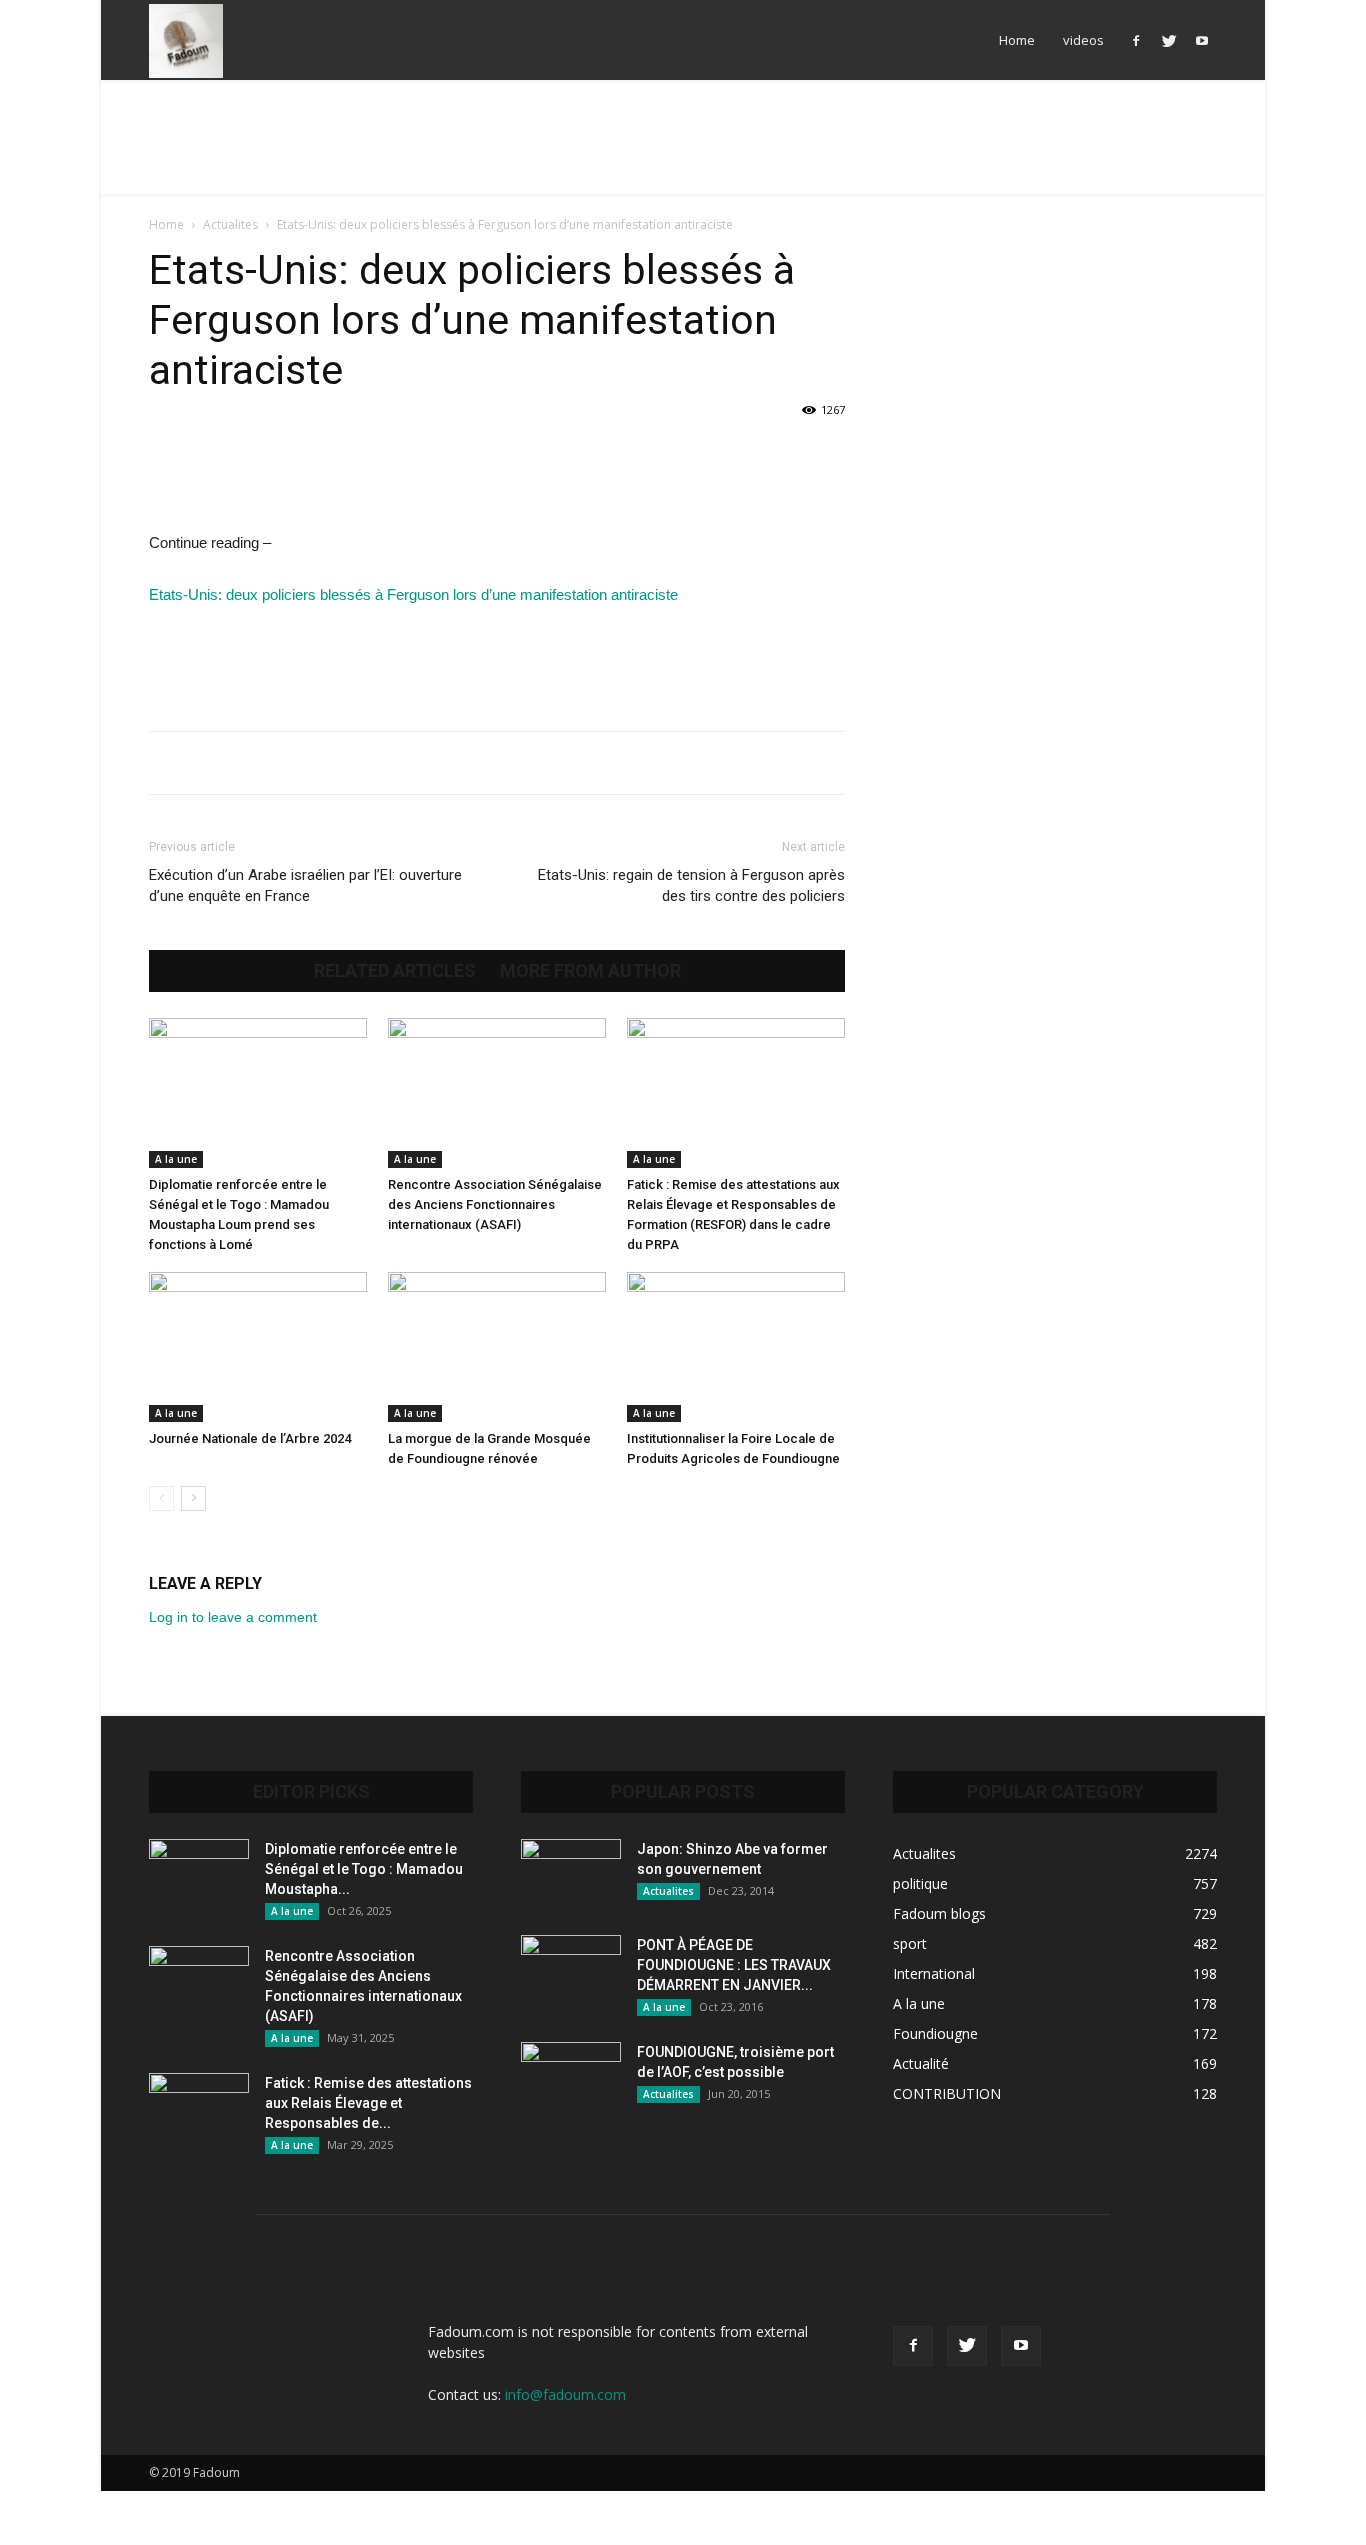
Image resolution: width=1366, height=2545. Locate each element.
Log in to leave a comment (233, 1617)
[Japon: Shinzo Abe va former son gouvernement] (571, 1874)
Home (1017, 40)
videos (1083, 40)
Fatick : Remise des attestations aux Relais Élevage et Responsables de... (368, 2103)
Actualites (230, 224)
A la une (176, 1159)
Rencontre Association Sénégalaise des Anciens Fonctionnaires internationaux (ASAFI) (495, 1204)
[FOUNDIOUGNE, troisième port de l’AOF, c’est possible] (571, 2077)
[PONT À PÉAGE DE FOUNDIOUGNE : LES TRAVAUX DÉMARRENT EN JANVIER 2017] (571, 1970)
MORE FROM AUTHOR (590, 971)
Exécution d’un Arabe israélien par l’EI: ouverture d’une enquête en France (305, 885)
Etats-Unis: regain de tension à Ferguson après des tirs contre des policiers (691, 885)
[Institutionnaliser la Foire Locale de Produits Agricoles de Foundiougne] (736, 1347)
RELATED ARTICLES (395, 971)
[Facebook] (1136, 40)
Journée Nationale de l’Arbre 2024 (250, 1438)
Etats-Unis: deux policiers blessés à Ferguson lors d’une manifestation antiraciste (413, 594)
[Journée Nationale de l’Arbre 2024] (258, 1347)
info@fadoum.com (565, 2394)
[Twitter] (1169, 40)
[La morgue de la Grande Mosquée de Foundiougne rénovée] (497, 1347)
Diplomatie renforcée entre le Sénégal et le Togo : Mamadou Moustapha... (364, 1869)
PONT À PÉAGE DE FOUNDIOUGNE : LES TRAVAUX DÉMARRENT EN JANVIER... (734, 1965)
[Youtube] (1202, 40)
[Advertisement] (683, 149)
